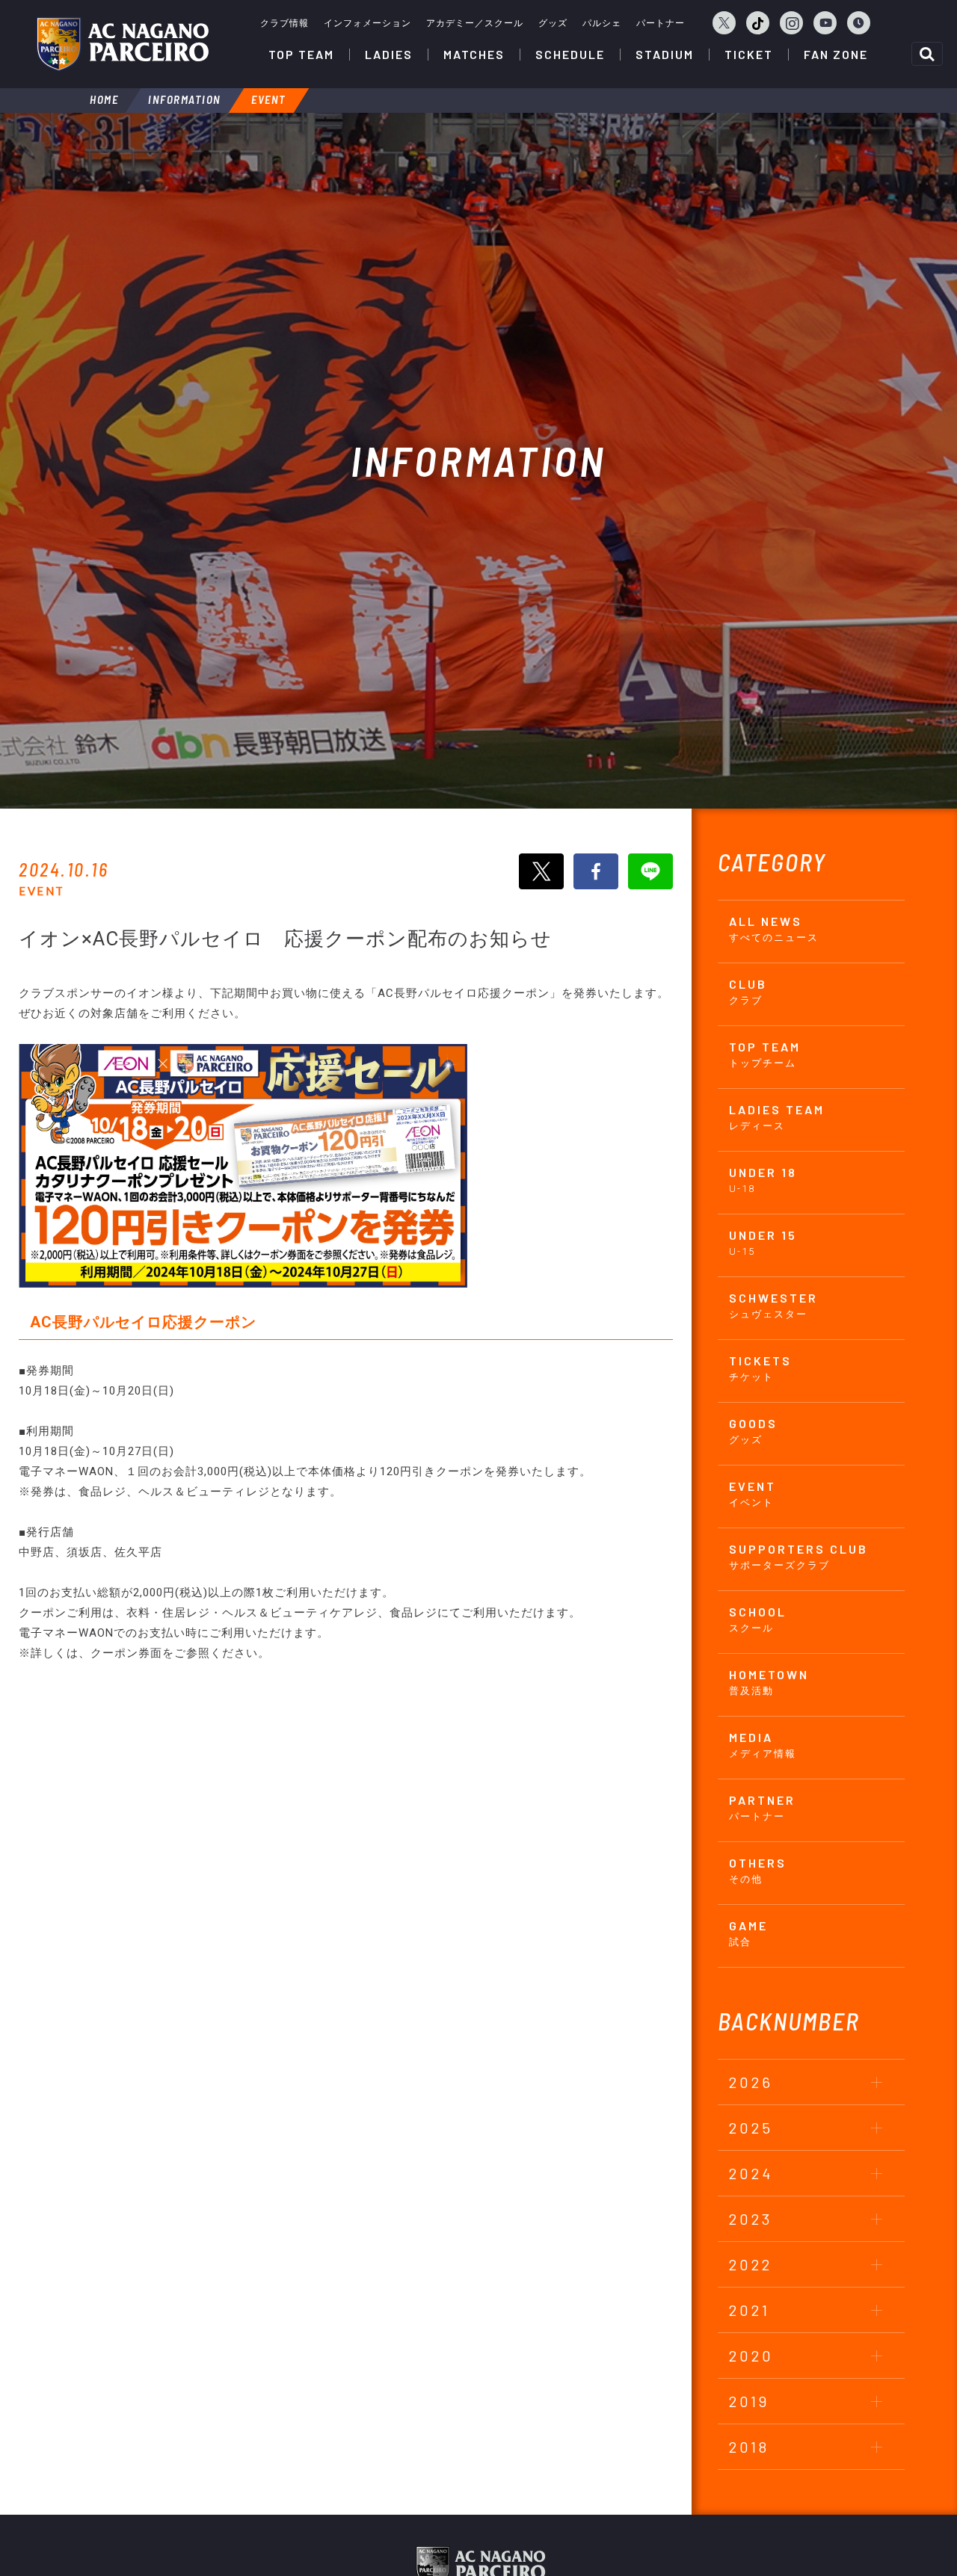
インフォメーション (367, 23)
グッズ (553, 23)
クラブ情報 (284, 23)
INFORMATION (185, 99)
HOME (104, 99)
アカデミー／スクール (475, 23)
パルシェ (602, 23)
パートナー (661, 23)
